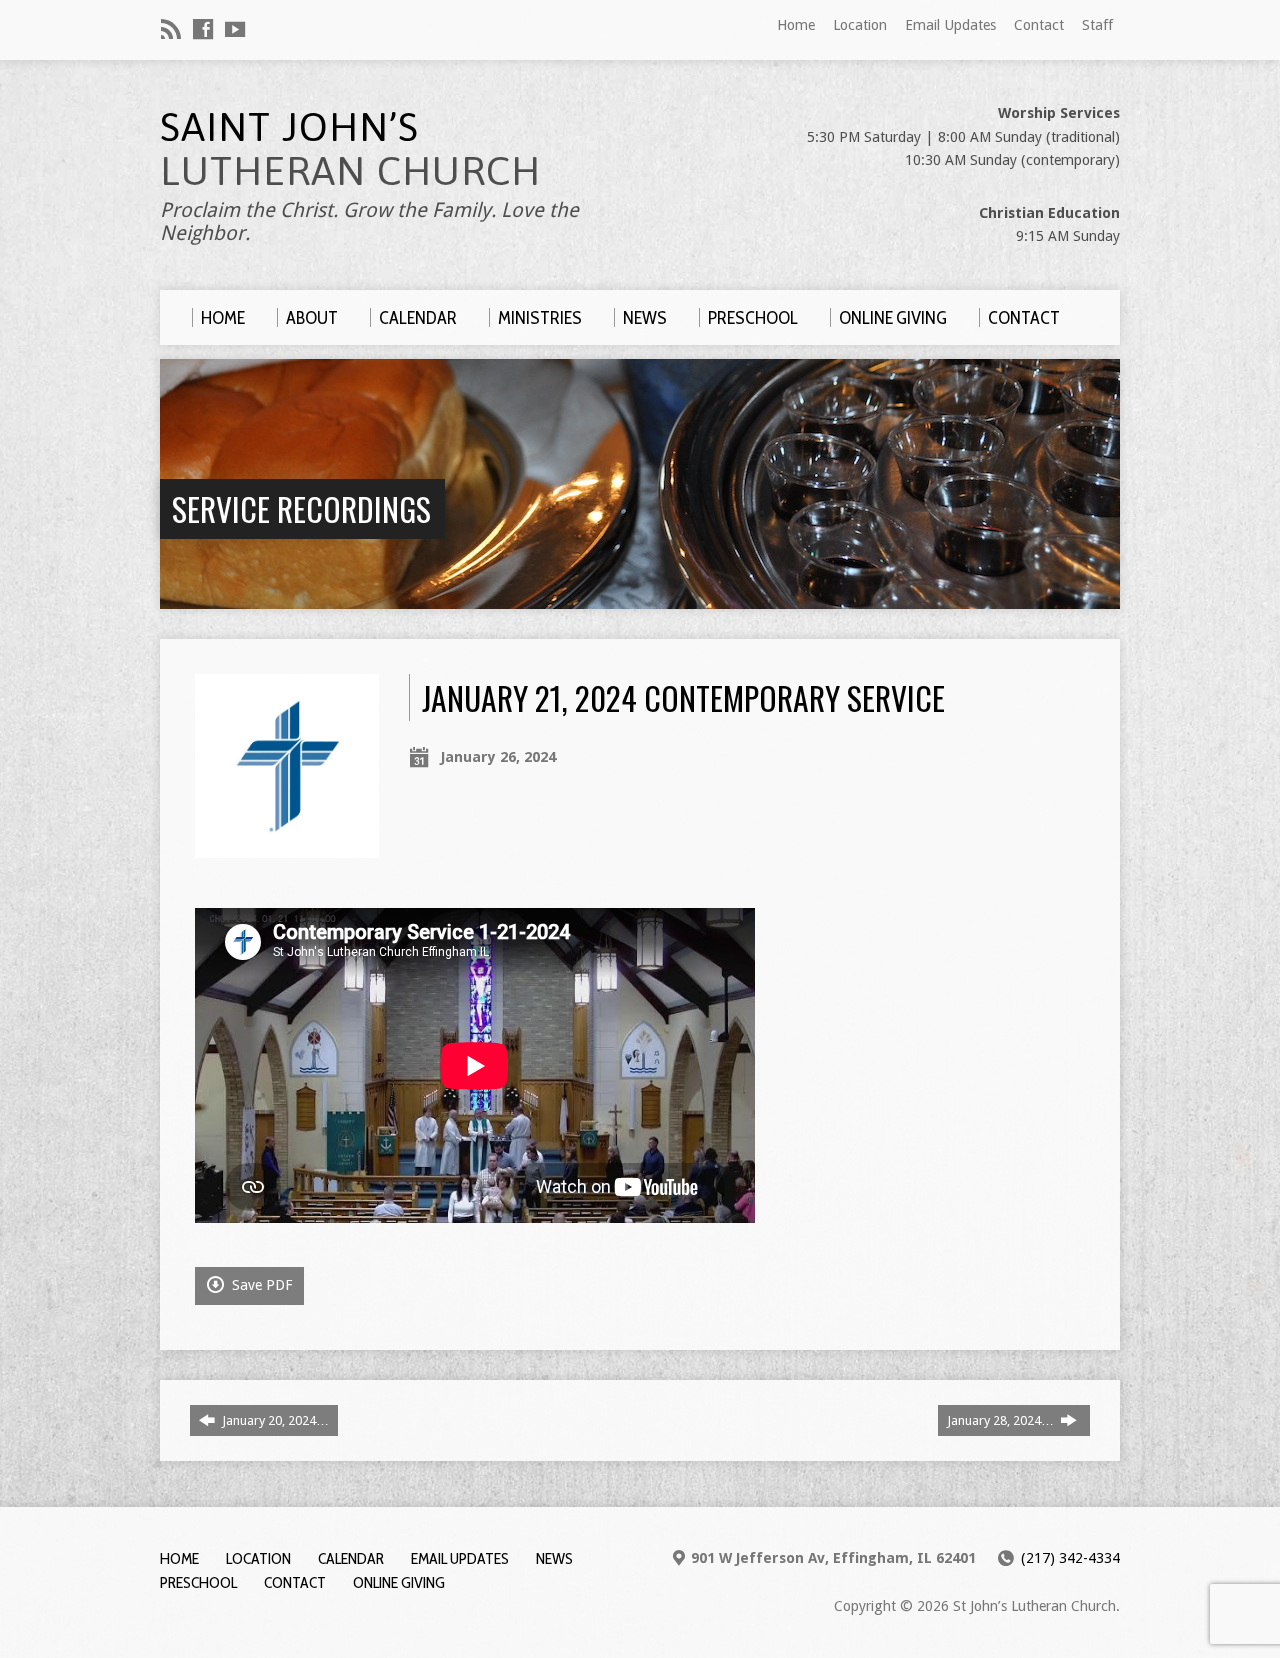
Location (860, 25)
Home (796, 25)
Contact (1039, 25)
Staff (1097, 25)
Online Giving (399, 1582)
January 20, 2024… (274, 1420)
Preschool (198, 1582)
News (554, 1558)
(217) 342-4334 (1070, 1558)
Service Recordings (301, 508)
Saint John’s (350, 148)
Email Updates (950, 25)
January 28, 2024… (1002, 1420)
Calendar (351, 1558)
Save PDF (260, 1285)
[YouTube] (235, 29)
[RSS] (171, 29)
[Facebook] (203, 29)
